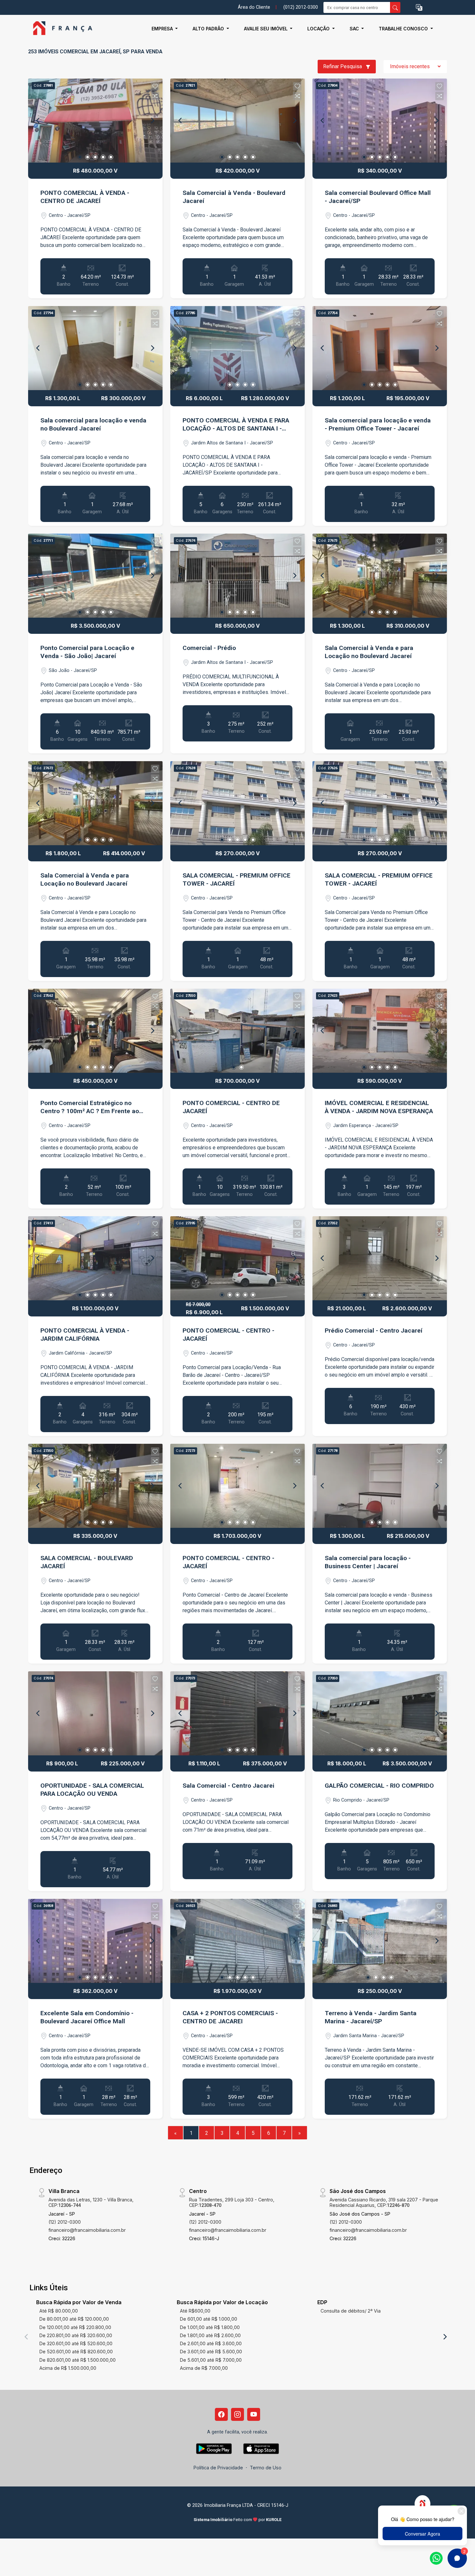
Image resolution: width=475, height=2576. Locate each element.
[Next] (152, 121)
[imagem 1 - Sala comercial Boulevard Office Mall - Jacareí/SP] (380, 121)
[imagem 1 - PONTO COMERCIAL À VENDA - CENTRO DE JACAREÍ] (95, 121)
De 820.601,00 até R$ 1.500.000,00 (78, 2360)
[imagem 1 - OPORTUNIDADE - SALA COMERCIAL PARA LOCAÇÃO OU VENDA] (95, 1713)
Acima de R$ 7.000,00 (204, 2368)
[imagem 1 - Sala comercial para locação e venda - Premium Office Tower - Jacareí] (380, 348)
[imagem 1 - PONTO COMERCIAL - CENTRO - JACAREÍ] (238, 1258)
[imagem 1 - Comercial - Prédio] (238, 576)
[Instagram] (238, 2414)
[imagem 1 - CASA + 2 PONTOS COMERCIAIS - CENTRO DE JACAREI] (238, 1941)
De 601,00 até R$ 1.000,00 (209, 2319)
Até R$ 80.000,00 (59, 2311)
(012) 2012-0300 (301, 7)
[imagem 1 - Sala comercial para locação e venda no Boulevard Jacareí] (95, 348)
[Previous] (38, 121)
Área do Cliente (254, 7)
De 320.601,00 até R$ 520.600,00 (76, 2343)
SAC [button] (355, 29)
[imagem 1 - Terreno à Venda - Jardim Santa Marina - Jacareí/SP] (380, 1941)
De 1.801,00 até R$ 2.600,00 (210, 2335)
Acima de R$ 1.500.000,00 (68, 2368)
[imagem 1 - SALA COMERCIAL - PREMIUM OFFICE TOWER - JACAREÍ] (238, 803)
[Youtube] (254, 2414)
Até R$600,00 (195, 2311)
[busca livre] (395, 7)
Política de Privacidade (218, 2468)
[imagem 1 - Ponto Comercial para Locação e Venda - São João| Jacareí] (95, 576)
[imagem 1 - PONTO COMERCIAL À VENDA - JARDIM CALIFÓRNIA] (95, 1258)
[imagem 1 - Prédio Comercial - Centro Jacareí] (380, 1258)
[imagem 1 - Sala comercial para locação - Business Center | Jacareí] (380, 1486)
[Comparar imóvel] (155, 96)
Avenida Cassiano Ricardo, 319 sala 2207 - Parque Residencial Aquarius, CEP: (384, 2202)
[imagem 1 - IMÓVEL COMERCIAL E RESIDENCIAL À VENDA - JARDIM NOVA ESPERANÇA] (380, 1031)
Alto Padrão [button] (209, 29)
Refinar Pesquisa (343, 66)
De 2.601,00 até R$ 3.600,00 (211, 2343)
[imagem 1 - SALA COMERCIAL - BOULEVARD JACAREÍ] (95, 1486)
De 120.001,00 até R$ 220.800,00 (75, 2327)
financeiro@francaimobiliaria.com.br (87, 2230)
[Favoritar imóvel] (155, 86)
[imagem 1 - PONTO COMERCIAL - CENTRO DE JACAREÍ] (238, 1031)
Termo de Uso (266, 2468)
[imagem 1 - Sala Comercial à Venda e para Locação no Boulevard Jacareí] (380, 576)
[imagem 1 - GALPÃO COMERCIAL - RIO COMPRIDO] (380, 1713)
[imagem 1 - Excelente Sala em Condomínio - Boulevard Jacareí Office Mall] (95, 1941)
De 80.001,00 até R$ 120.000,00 (74, 2319)
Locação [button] (319, 29)
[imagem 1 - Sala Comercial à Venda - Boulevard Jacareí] (238, 121)
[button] (419, 8)
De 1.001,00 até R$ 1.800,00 (210, 2327)
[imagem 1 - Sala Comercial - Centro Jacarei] (238, 1713)
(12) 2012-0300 (65, 2222)
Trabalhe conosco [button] (404, 29)
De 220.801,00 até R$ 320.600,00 (76, 2335)
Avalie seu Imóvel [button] (266, 29)
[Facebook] (221, 2414)
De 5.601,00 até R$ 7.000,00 (211, 2360)
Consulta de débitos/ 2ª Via (351, 2311)
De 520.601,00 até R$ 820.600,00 (76, 2352)
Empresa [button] (163, 29)
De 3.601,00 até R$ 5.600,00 (211, 2352)
